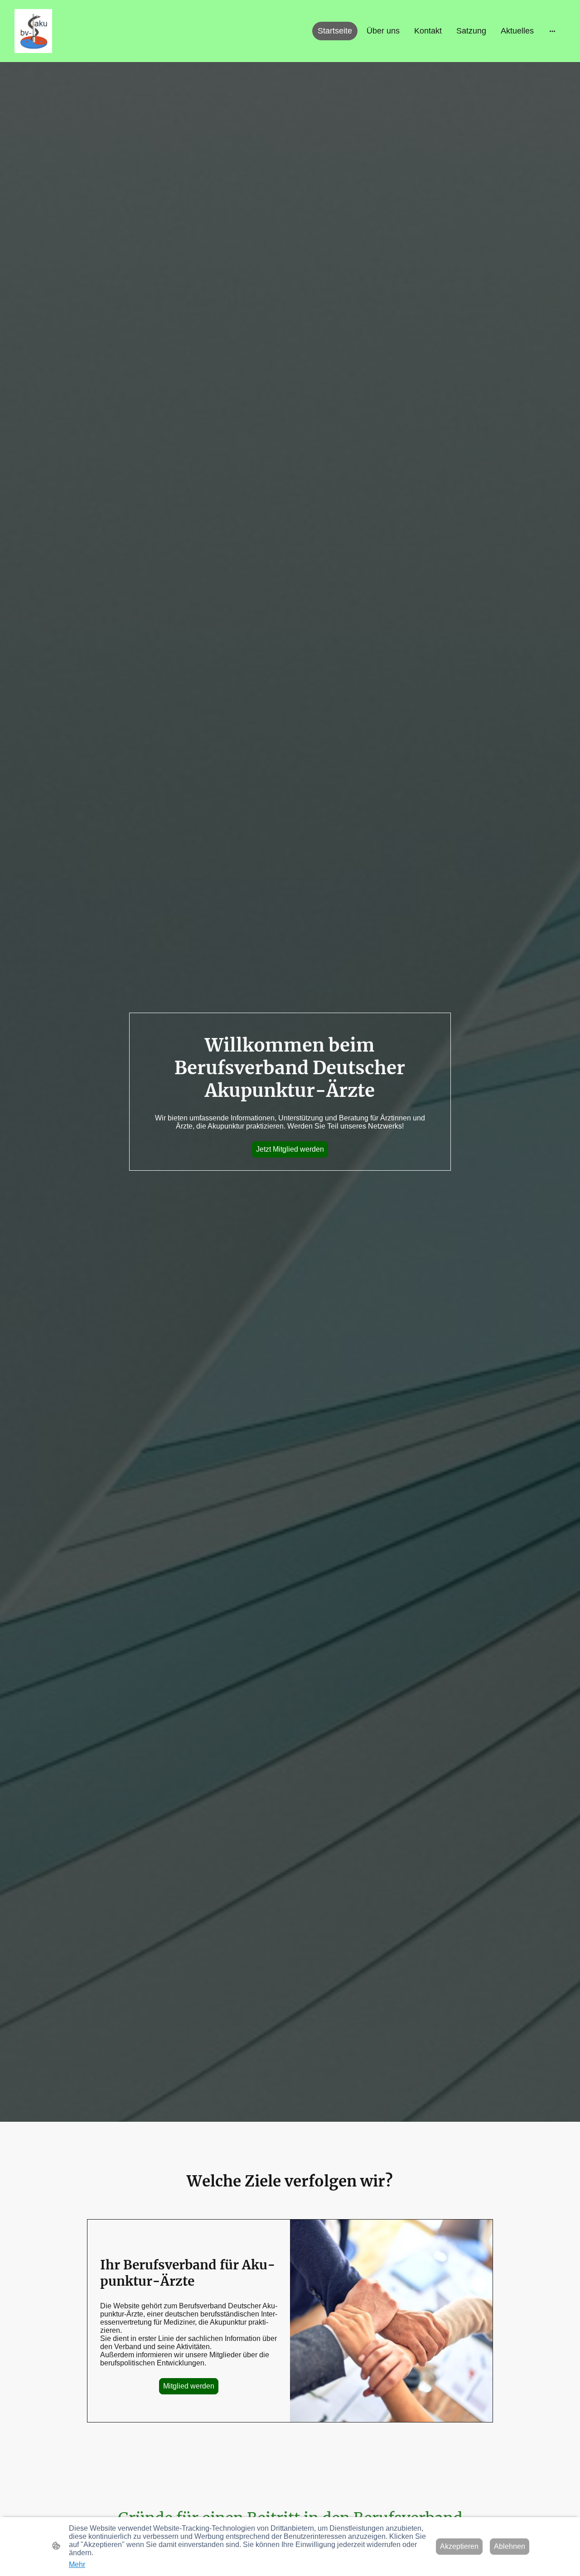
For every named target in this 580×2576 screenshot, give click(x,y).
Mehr (77, 2564)
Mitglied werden (189, 2386)
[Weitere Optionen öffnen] (552, 31)
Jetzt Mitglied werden (290, 1149)
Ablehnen (510, 2546)
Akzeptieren (459, 2546)
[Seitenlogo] (33, 31)
